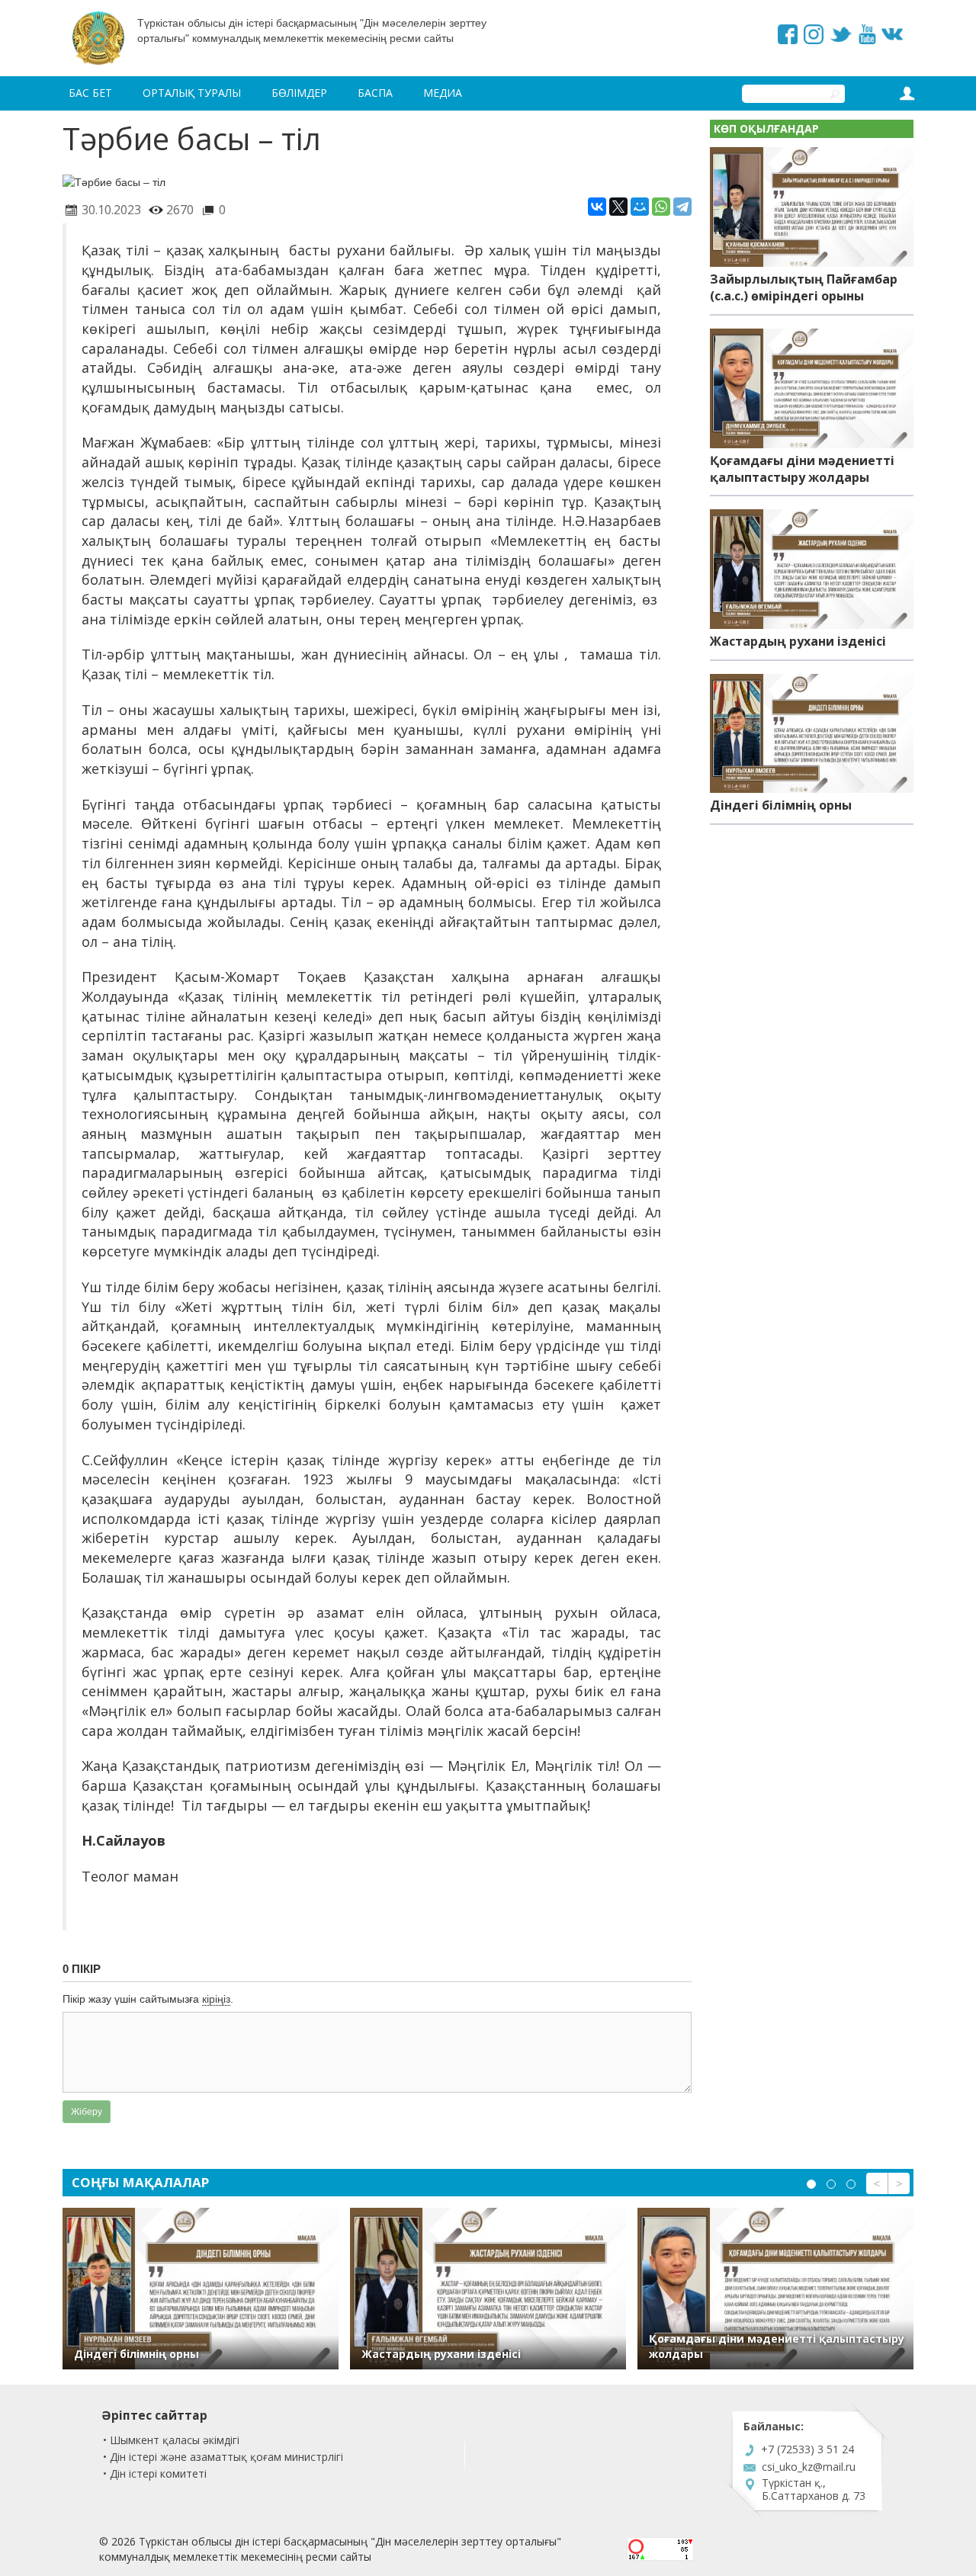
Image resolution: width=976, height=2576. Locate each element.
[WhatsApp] (661, 207)
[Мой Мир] (640, 207)
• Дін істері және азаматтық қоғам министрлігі (223, 2457)
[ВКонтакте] (597, 207)
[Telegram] (682, 207)
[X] (618, 207)
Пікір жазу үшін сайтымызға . (148, 1999)
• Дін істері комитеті (155, 2473)
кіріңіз (216, 1999)
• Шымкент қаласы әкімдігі (171, 2440)
